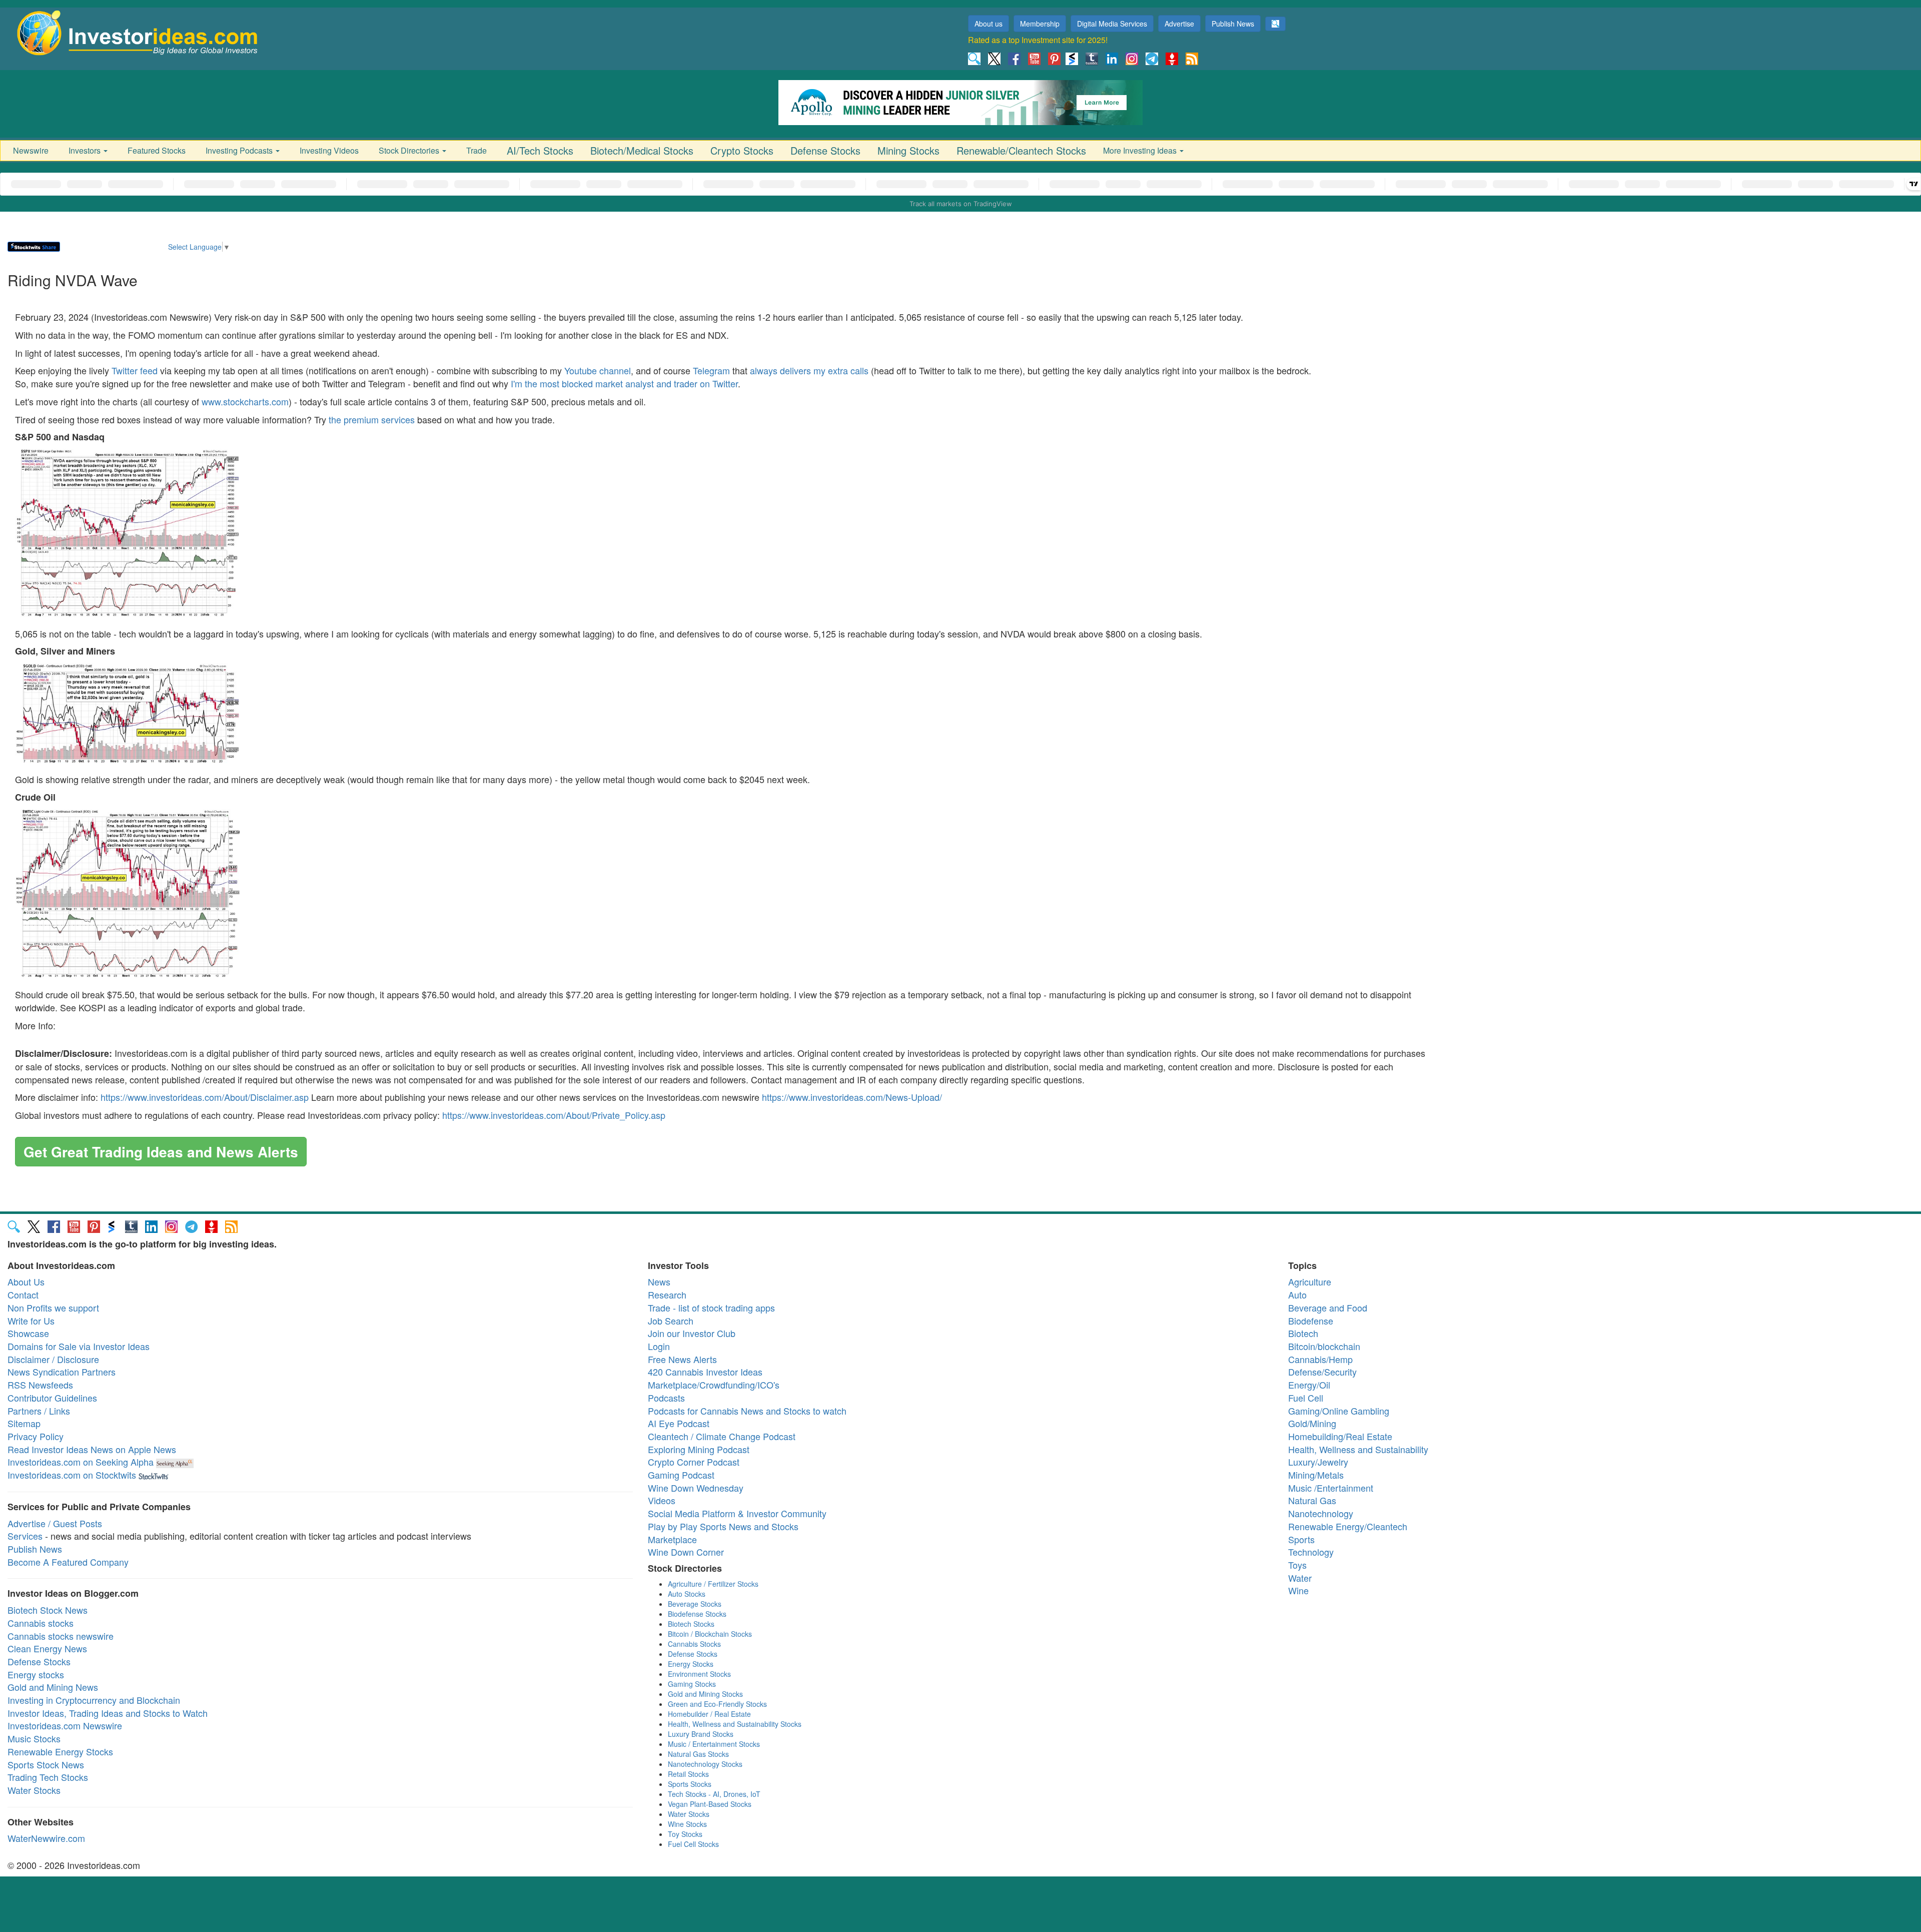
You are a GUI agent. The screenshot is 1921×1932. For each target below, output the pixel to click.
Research (667, 1295)
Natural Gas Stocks (698, 1754)
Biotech (1303, 1333)
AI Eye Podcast (679, 1423)
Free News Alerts (682, 1359)
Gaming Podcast (681, 1475)
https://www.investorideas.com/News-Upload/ (852, 1097)
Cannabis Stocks (694, 1644)
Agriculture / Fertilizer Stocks (713, 1584)
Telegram (711, 370)
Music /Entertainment (1331, 1488)
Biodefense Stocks (697, 1614)
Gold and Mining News (53, 1687)
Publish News (1233, 24)
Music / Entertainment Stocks (714, 1744)
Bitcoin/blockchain (1324, 1346)
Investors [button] (86, 150)
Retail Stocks (688, 1774)
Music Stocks (34, 1738)
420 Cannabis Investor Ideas (705, 1372)
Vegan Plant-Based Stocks (710, 1804)
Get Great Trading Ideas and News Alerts (161, 1152)
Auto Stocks (687, 1594)
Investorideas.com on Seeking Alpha (81, 1462)
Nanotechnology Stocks (705, 1764)
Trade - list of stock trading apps (711, 1308)
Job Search (671, 1321)
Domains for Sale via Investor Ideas (79, 1346)
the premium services (372, 419)
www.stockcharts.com (245, 401)
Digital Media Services (1112, 24)
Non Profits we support (53, 1308)
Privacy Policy (36, 1436)
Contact (23, 1295)
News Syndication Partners (62, 1372)
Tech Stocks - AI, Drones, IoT (714, 1794)
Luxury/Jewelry (1318, 1462)
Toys (1297, 1565)
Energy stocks (36, 1674)
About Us (26, 1281)
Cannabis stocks (41, 1623)
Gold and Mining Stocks (705, 1694)
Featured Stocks (157, 150)
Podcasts (666, 1398)
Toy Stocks (685, 1834)
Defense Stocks (825, 150)
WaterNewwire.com (46, 1838)
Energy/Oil (1309, 1385)
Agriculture (1310, 1281)
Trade (476, 150)
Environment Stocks (699, 1674)
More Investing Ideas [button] (1141, 150)
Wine (1298, 1590)
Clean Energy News (47, 1648)
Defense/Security (1322, 1372)
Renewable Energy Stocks (60, 1751)
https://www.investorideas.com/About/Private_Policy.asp (554, 1115)
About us (989, 24)
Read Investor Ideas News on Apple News (92, 1449)
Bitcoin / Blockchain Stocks (710, 1634)
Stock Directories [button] (410, 150)
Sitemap (24, 1423)
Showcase (28, 1333)
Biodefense (1311, 1321)
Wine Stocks (687, 1824)
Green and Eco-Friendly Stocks (717, 1704)
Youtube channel (598, 370)
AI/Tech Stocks (540, 150)
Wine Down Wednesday (696, 1488)
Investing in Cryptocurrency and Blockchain (94, 1700)
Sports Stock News (46, 1764)
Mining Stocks (908, 150)
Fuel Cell (1306, 1398)
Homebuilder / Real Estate (709, 1714)
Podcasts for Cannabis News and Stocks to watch (747, 1411)
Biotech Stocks (691, 1624)
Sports (1301, 1539)
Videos (662, 1500)
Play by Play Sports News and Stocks (723, 1526)
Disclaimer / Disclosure (53, 1359)
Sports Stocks (690, 1784)
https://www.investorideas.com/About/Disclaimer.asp (205, 1097)
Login (659, 1346)
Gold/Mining (1312, 1423)
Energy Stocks (691, 1664)
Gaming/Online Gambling (1339, 1411)
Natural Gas (1312, 1500)
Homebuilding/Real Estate (1340, 1436)
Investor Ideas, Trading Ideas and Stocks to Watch (108, 1713)
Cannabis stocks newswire (61, 1636)
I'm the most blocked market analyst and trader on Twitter (624, 383)
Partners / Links (39, 1411)
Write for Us (31, 1321)
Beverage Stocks (695, 1604)
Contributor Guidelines (52, 1398)
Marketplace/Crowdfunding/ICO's (714, 1385)
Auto (1297, 1295)
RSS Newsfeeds (40, 1385)
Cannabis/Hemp (1320, 1359)
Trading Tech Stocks (48, 1777)
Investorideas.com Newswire (65, 1725)
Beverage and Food (1328, 1308)
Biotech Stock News (48, 1610)
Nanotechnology (1321, 1513)
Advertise (1179, 24)
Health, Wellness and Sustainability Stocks (735, 1724)
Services (25, 1536)
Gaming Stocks (692, 1684)
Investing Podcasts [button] (240, 150)
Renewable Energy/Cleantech (1348, 1526)
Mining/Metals (1316, 1475)
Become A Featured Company (68, 1562)
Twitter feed (135, 370)
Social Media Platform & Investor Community (737, 1513)
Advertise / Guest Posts (55, 1523)
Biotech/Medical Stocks (642, 150)
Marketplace (672, 1539)
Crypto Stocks (742, 150)
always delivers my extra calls (809, 370)
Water (1300, 1578)
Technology (1311, 1552)
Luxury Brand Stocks (701, 1734)
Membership (1040, 24)
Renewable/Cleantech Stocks (1021, 150)
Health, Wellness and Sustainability (1358, 1449)
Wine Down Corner (686, 1552)
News (659, 1281)
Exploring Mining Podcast (699, 1449)
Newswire (31, 150)
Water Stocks (34, 1790)
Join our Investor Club (692, 1333)
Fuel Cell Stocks (693, 1844)
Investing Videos (329, 150)
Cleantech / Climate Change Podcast (722, 1436)
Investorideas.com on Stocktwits (72, 1475)
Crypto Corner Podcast (694, 1462)
